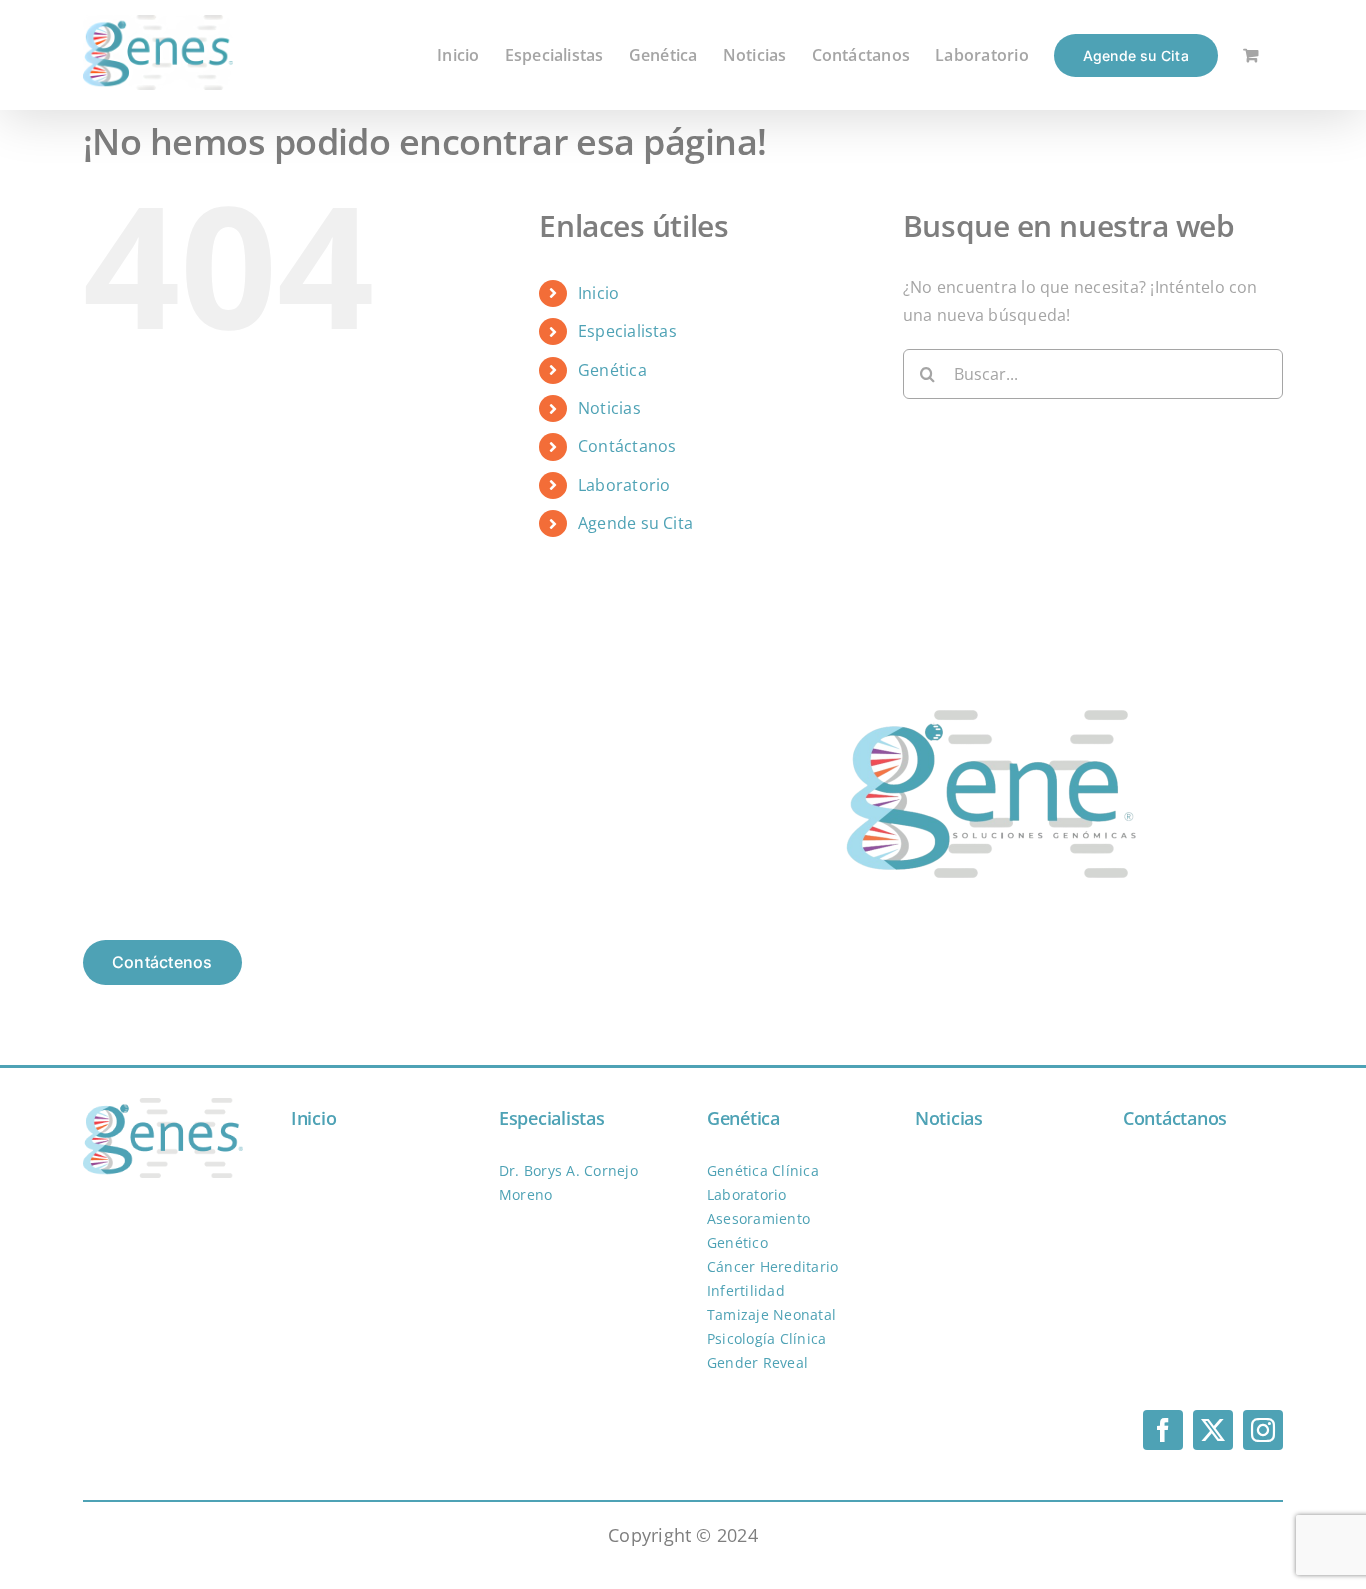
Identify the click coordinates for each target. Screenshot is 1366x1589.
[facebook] (1163, 1430)
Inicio (598, 293)
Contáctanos (627, 446)
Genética (612, 370)
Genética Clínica (763, 1170)
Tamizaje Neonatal (771, 1314)
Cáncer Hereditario (772, 1266)
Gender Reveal (757, 1362)
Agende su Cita (635, 523)
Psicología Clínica (766, 1338)
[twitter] (1213, 1430)
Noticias (609, 408)
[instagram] (1263, 1430)
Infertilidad (746, 1290)
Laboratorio (624, 485)
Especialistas (627, 331)
